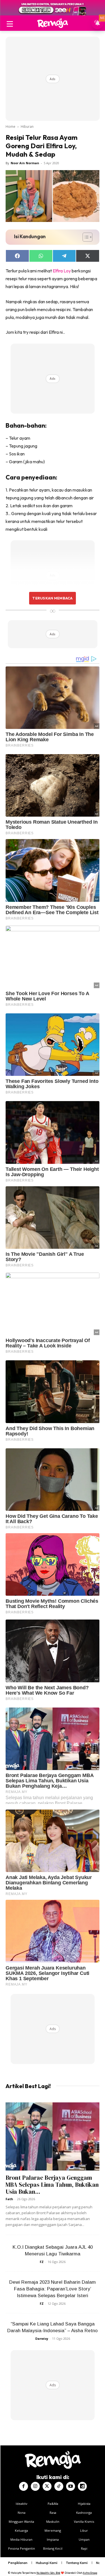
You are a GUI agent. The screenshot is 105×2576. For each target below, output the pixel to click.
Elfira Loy (62, 271)
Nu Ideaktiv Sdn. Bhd (48, 2573)
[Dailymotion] (82, 2486)
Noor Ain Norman (25, 163)
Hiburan (27, 127)
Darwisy (42, 2338)
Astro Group (90, 2573)
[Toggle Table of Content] (85, 237)
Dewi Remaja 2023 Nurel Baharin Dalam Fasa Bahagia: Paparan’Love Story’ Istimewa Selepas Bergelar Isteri (53, 2289)
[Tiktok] (59, 2486)
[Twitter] (47, 2486)
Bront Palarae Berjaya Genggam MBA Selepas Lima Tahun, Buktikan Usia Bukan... (52, 2185)
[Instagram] (35, 2486)
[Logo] (53, 23)
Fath (9, 2199)
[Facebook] (24, 2486)
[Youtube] (71, 2486)
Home (11, 127)
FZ (42, 2262)
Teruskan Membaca (52, 598)
